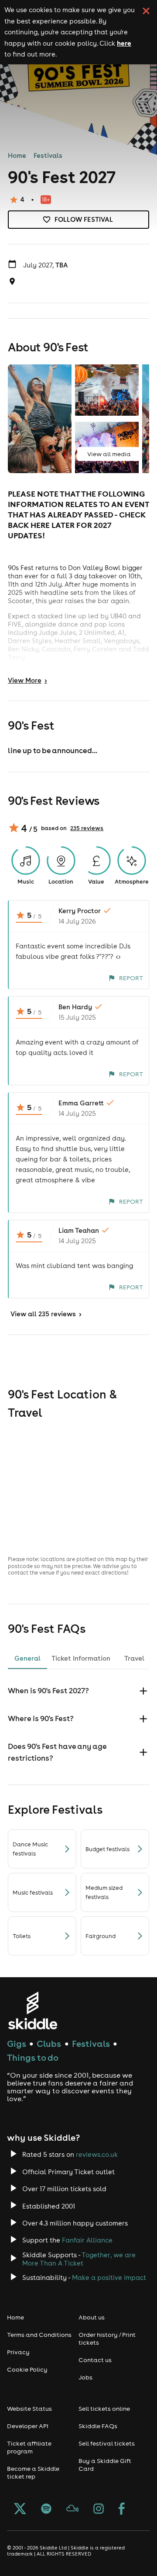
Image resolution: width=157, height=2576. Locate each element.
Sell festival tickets (107, 2443)
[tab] (27, 1658)
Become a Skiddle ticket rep (33, 2473)
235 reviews (87, 828)
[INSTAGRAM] (99, 2509)
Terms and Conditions (39, 2335)
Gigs (17, 2044)
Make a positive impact (109, 2277)
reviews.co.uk (97, 2154)
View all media (109, 454)
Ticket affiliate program (29, 2447)
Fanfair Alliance (87, 2240)
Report (131, 978)
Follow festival (84, 219)
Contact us (95, 2360)
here (124, 43)
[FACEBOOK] (122, 2509)
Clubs (49, 2044)
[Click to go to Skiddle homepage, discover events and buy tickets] (32, 2010)
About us (92, 2317)
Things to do (33, 2057)
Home (17, 155)
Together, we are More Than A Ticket (79, 2259)
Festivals (48, 155)
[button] (78, 1691)
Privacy (18, 2352)
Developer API (28, 2426)
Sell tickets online (104, 2409)
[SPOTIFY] (46, 2509)
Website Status (29, 2409)
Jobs (85, 2377)
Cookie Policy (27, 2369)
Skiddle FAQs (98, 2426)
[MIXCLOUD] (72, 2509)
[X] (20, 2509)
